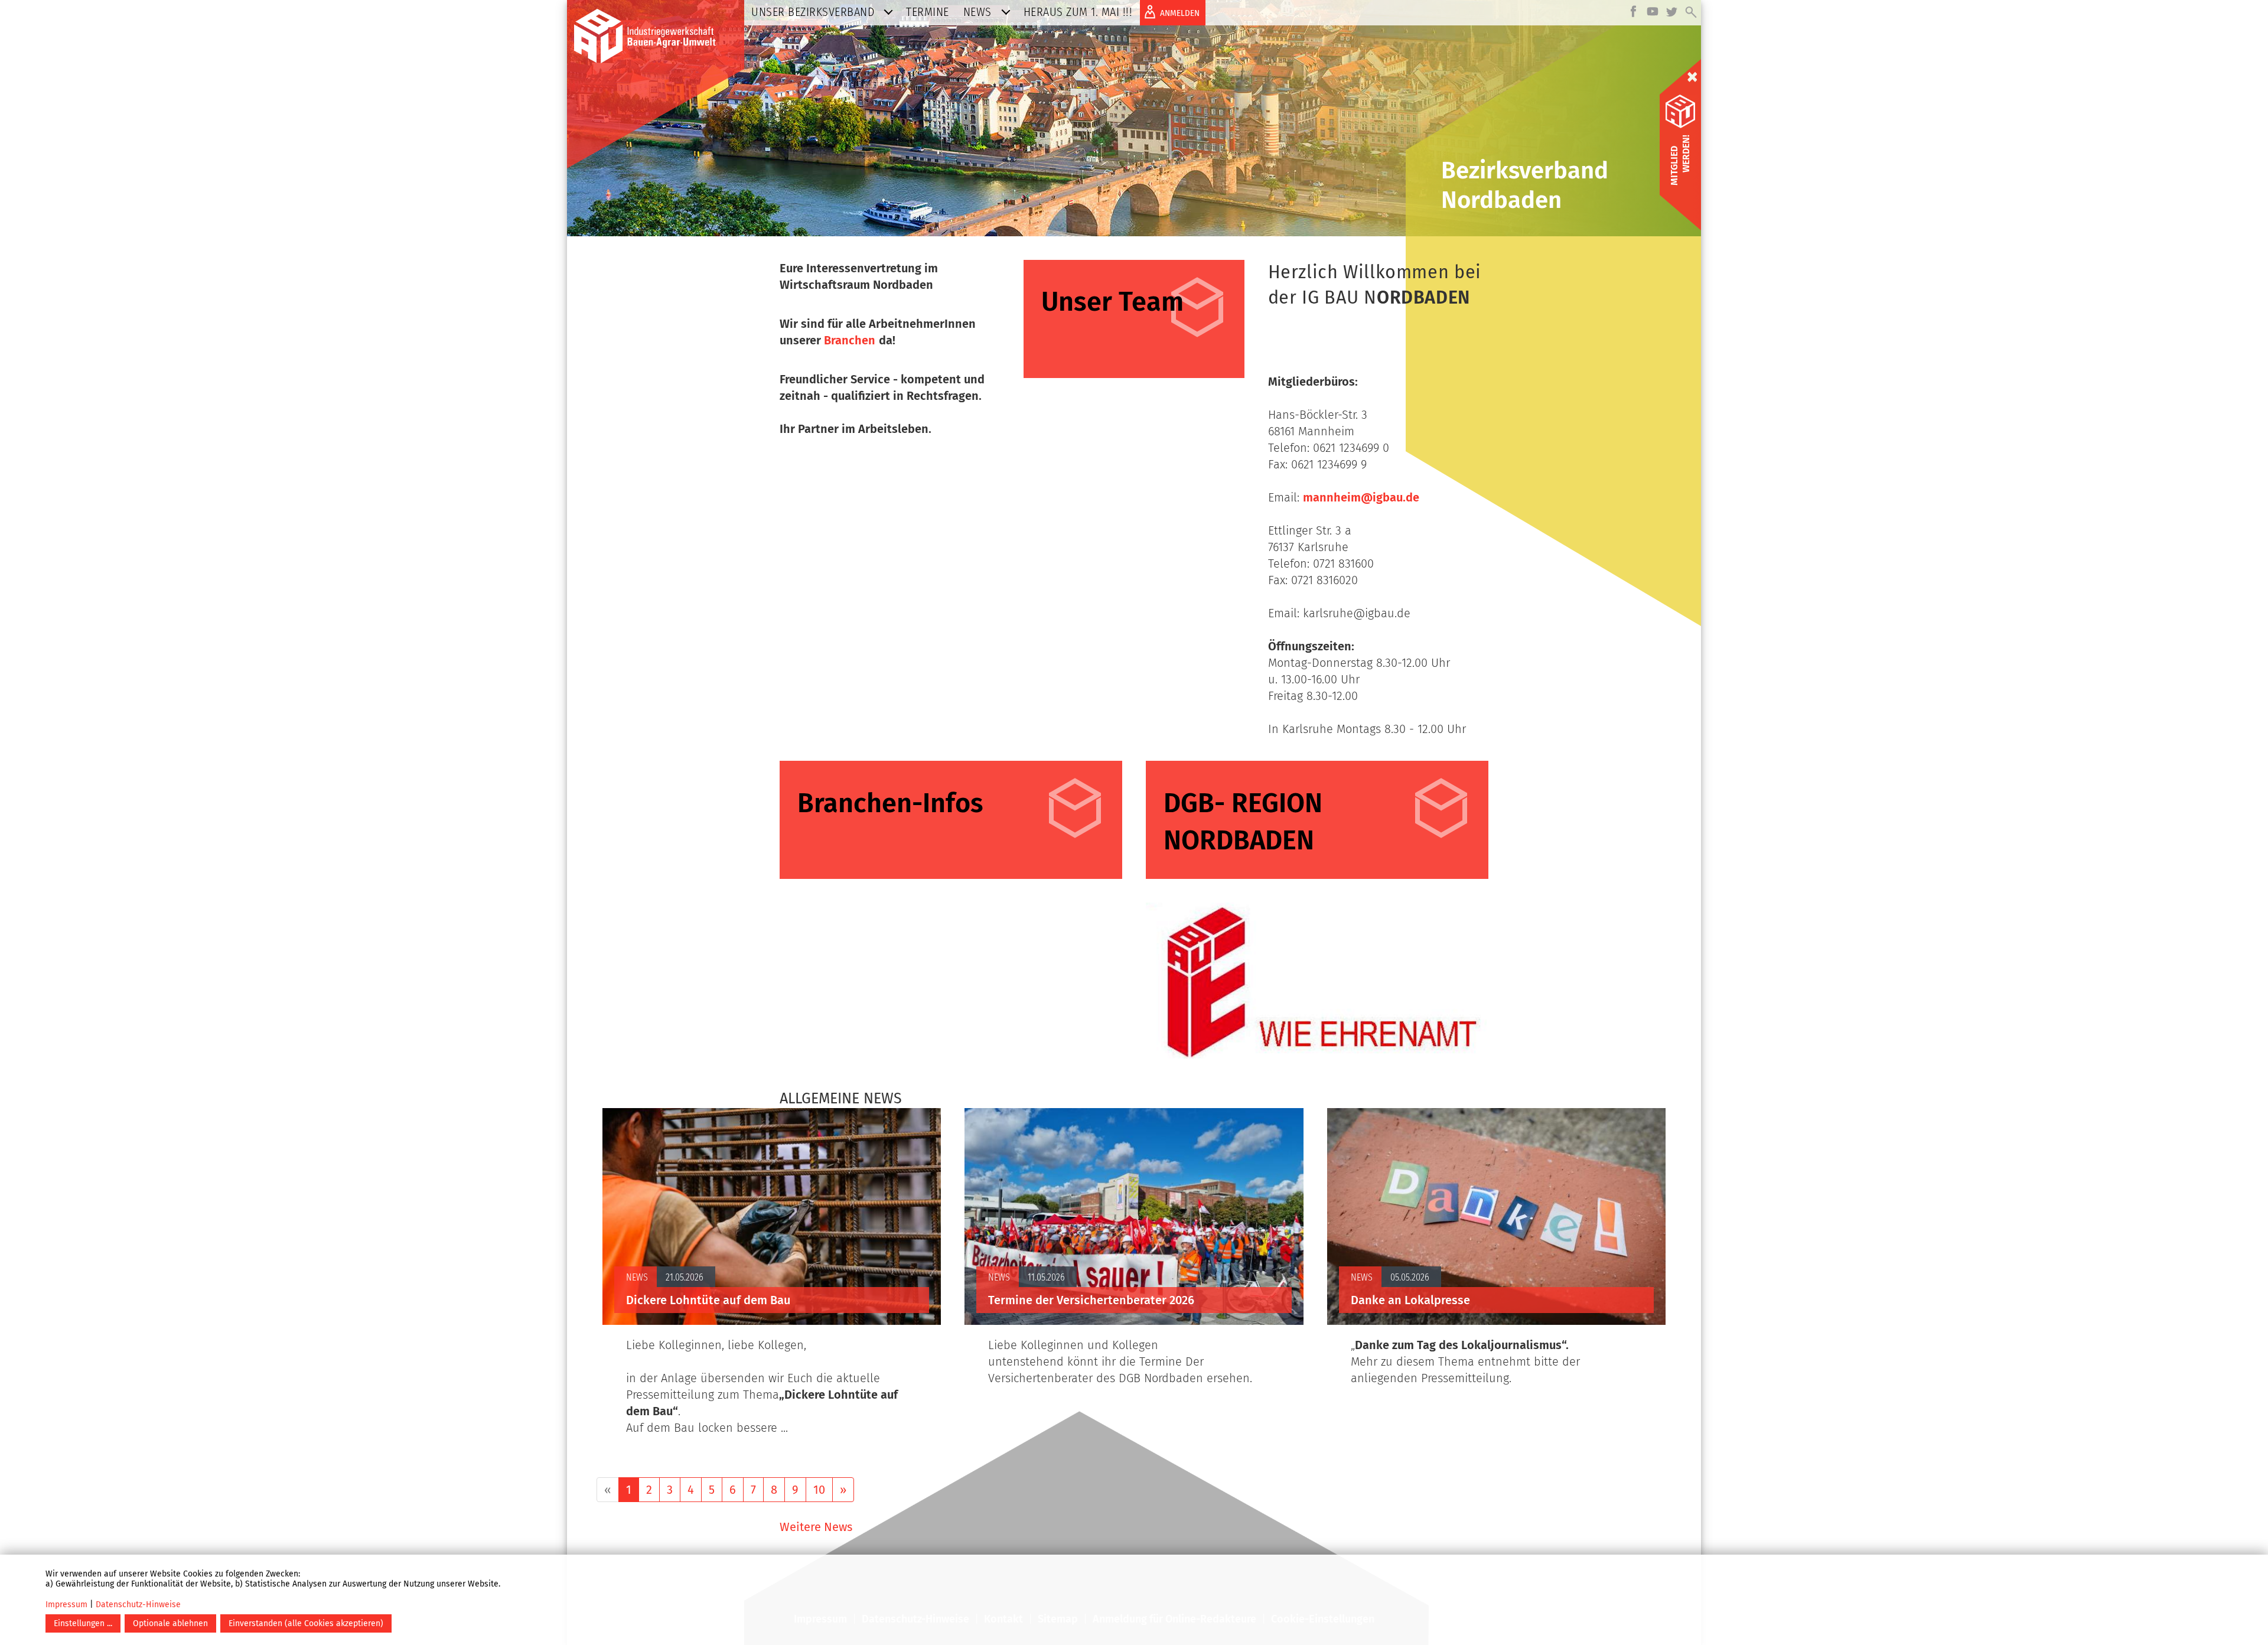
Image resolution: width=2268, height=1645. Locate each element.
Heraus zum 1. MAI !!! (1078, 12)
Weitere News (816, 1527)
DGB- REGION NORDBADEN (1243, 821)
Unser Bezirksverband (813, 12)
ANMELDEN (1180, 13)
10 (819, 1490)
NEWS (977, 12)
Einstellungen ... (83, 1623)
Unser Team (1112, 302)
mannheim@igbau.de (1361, 497)
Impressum (66, 1605)
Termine (928, 12)
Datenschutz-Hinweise (138, 1605)
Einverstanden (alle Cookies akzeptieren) (306, 1623)
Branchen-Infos (890, 803)
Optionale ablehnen (170, 1623)
